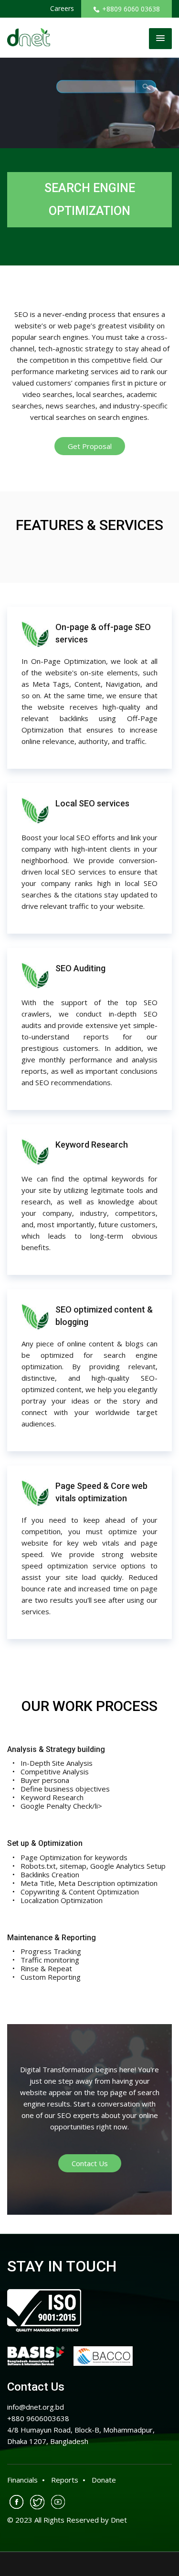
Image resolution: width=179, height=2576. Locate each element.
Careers (62, 8)
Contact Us (90, 2163)
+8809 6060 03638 (131, 9)
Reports (65, 2480)
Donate (104, 2480)
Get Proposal (90, 446)
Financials (22, 2480)
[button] (160, 39)
